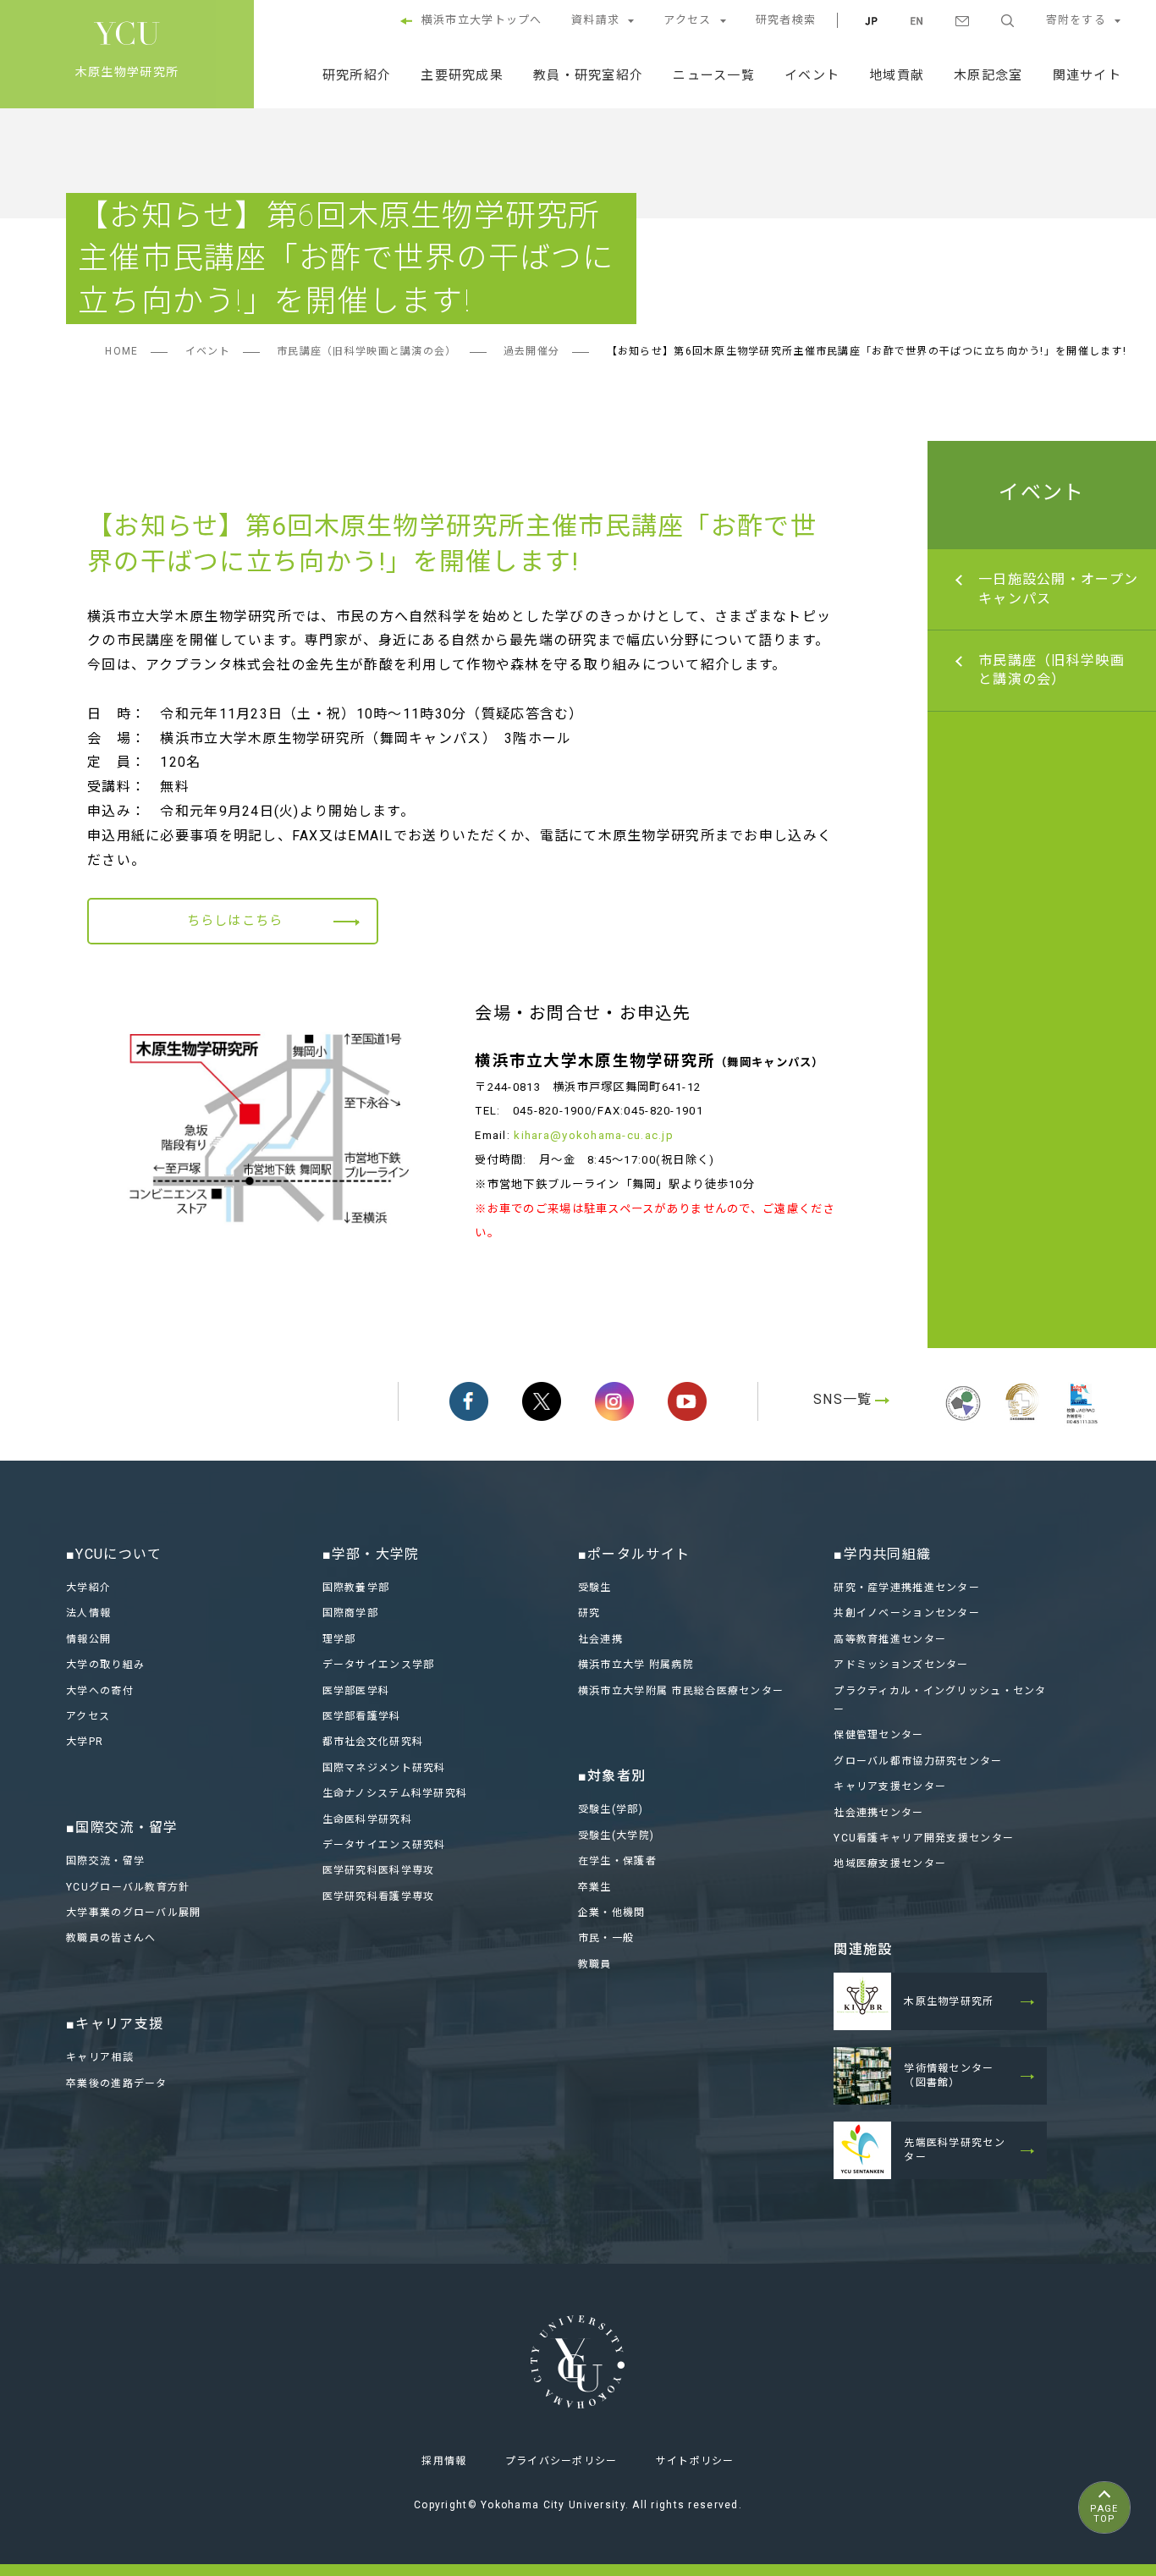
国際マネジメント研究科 (384, 1768)
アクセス (687, 20)
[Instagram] (614, 1401)
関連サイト (1087, 75)
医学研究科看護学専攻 (379, 1896)
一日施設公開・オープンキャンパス (1058, 589)
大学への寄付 (100, 1691)
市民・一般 (606, 1938)
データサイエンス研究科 (384, 1845)
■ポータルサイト (634, 1554)
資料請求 (595, 20)
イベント (812, 75)
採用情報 (444, 2461)
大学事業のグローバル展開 (133, 1913)
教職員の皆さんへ (111, 1938)
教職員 (595, 1964)
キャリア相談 (100, 2057)
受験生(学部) (611, 1809)
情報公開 (88, 1639)
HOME (121, 351)
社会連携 (600, 1639)
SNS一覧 (842, 1399)
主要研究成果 (462, 75)
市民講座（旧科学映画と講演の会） (366, 351)
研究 (589, 1613)
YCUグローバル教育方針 (128, 1887)
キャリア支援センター (890, 1786)
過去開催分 (531, 351)
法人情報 (88, 1613)
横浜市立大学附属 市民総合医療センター (681, 1691)
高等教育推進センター (890, 1639)
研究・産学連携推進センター (907, 1588)
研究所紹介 (357, 75)
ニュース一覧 (714, 75)
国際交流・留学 (105, 1861)
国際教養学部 (356, 1588)
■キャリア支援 (115, 2024)
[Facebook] (469, 1401)
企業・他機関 (612, 1913)
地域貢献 (897, 75)
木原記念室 (988, 75)
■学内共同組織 (882, 1554)
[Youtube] (687, 1401)
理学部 (339, 1639)
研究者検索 (786, 20)
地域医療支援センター (890, 1863)
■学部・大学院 (371, 1554)
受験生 (595, 1588)
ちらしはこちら (235, 921)
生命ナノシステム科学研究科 (395, 1793)
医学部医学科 (356, 1691)
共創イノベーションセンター (907, 1613)
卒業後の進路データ (117, 2083)
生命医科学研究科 (367, 1819)
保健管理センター (878, 1735)
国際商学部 (350, 1613)
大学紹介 (88, 1588)
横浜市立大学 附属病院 (636, 1665)
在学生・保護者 (617, 1861)
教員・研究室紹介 (588, 75)
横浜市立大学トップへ (482, 20)
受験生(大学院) (616, 1836)
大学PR (85, 1742)
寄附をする (1076, 20)
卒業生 (595, 1887)
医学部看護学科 (362, 1716)
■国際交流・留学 (122, 1827)
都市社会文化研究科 (373, 1742)
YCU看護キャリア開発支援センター (924, 1838)
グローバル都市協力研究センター (918, 1761)
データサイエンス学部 (379, 1665)
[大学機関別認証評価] (963, 1423)
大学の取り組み (105, 1665)
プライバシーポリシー (561, 2461)
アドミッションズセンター (901, 1665)
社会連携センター (878, 1813)
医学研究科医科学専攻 (379, 1870)
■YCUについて (114, 1554)
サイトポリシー (695, 2461)
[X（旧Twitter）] (542, 1401)
